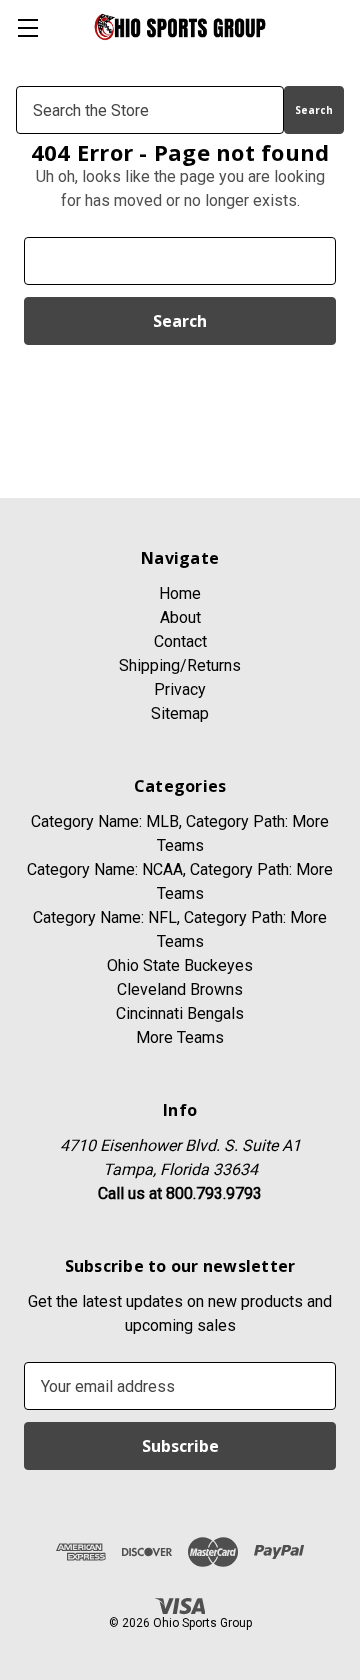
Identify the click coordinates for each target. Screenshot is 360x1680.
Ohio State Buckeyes (180, 965)
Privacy (180, 689)
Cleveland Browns (180, 989)
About (180, 617)
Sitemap (180, 713)
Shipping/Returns (180, 665)
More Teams (180, 1037)
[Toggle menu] (27, 27)
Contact (180, 641)
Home (180, 593)
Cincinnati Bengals (180, 1013)
